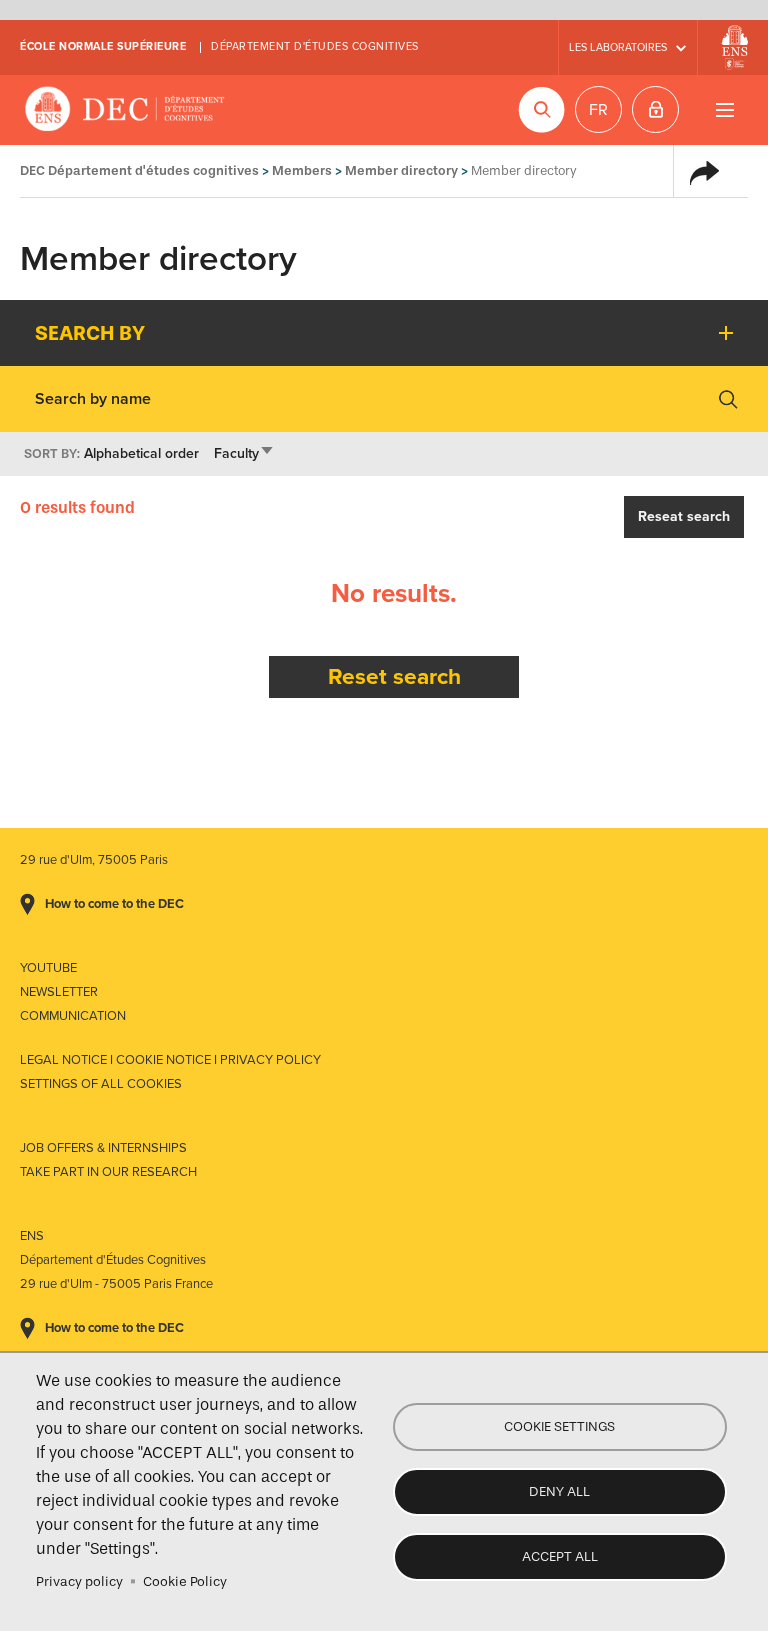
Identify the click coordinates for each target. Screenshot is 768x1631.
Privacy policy (79, 1581)
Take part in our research (108, 1172)
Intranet (655, 109)
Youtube (48, 968)
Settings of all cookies (101, 1084)
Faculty (244, 453)
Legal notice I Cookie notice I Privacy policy (170, 1060)
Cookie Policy (185, 1581)
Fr (598, 110)
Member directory (401, 170)
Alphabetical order (141, 453)
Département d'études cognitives (315, 46)
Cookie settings (559, 1426)
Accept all (560, 1556)
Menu (724, 109)
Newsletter (59, 992)
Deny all (559, 1491)
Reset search (394, 676)
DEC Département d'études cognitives (125, 110)
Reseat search (684, 516)
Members (302, 170)
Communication (73, 1016)
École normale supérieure (103, 46)
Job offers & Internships (103, 1148)
